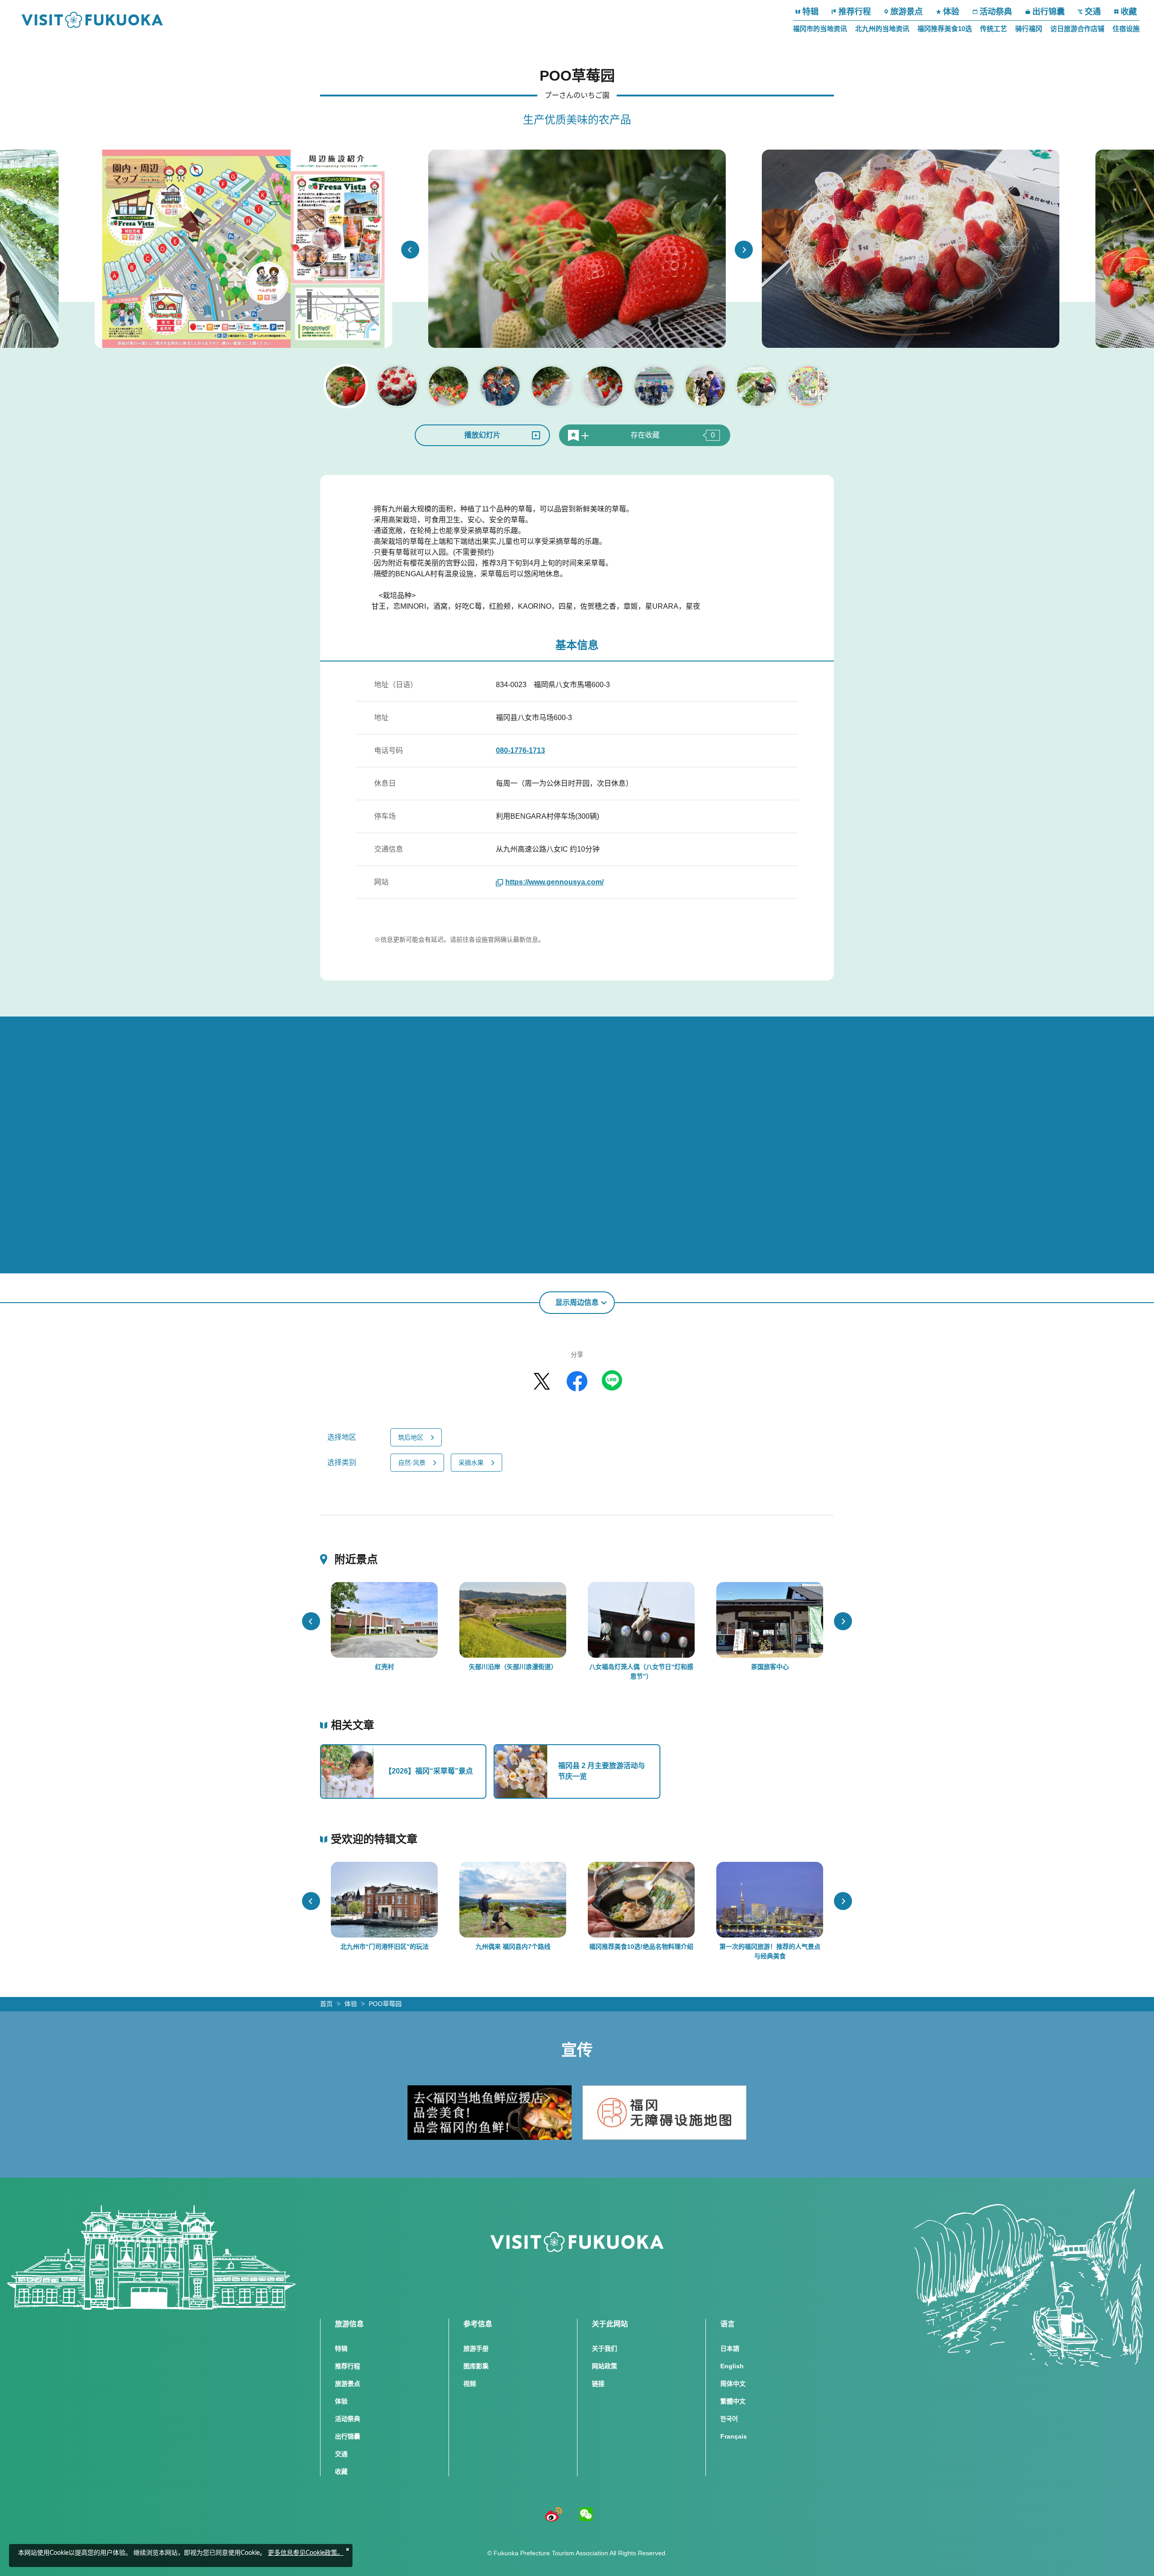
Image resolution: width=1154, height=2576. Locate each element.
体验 (951, 12)
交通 (1093, 12)
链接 (598, 2384)
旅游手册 (476, 2348)
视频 (470, 2384)
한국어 (729, 2419)
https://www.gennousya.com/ (554, 882)
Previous (410, 250)
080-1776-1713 (520, 750)
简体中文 (733, 2384)
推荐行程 (855, 12)
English (732, 2366)
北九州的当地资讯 (882, 29)
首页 (326, 2004)
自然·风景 (412, 1463)
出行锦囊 (1049, 12)
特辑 (811, 12)
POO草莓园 (385, 2004)
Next (744, 250)
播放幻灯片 (482, 435)
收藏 (1129, 12)
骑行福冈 (1029, 29)
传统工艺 (994, 29)
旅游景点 (907, 12)
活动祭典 (996, 12)
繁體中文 (733, 2401)
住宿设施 (1126, 29)
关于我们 (604, 2348)
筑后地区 (411, 1437)
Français (734, 2436)
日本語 (730, 2348)
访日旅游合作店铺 (1077, 29)
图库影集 (476, 2366)
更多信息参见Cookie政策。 (306, 2553)
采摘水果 (471, 1463)
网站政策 (604, 2366)
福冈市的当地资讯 (820, 29)
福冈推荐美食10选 (945, 29)
